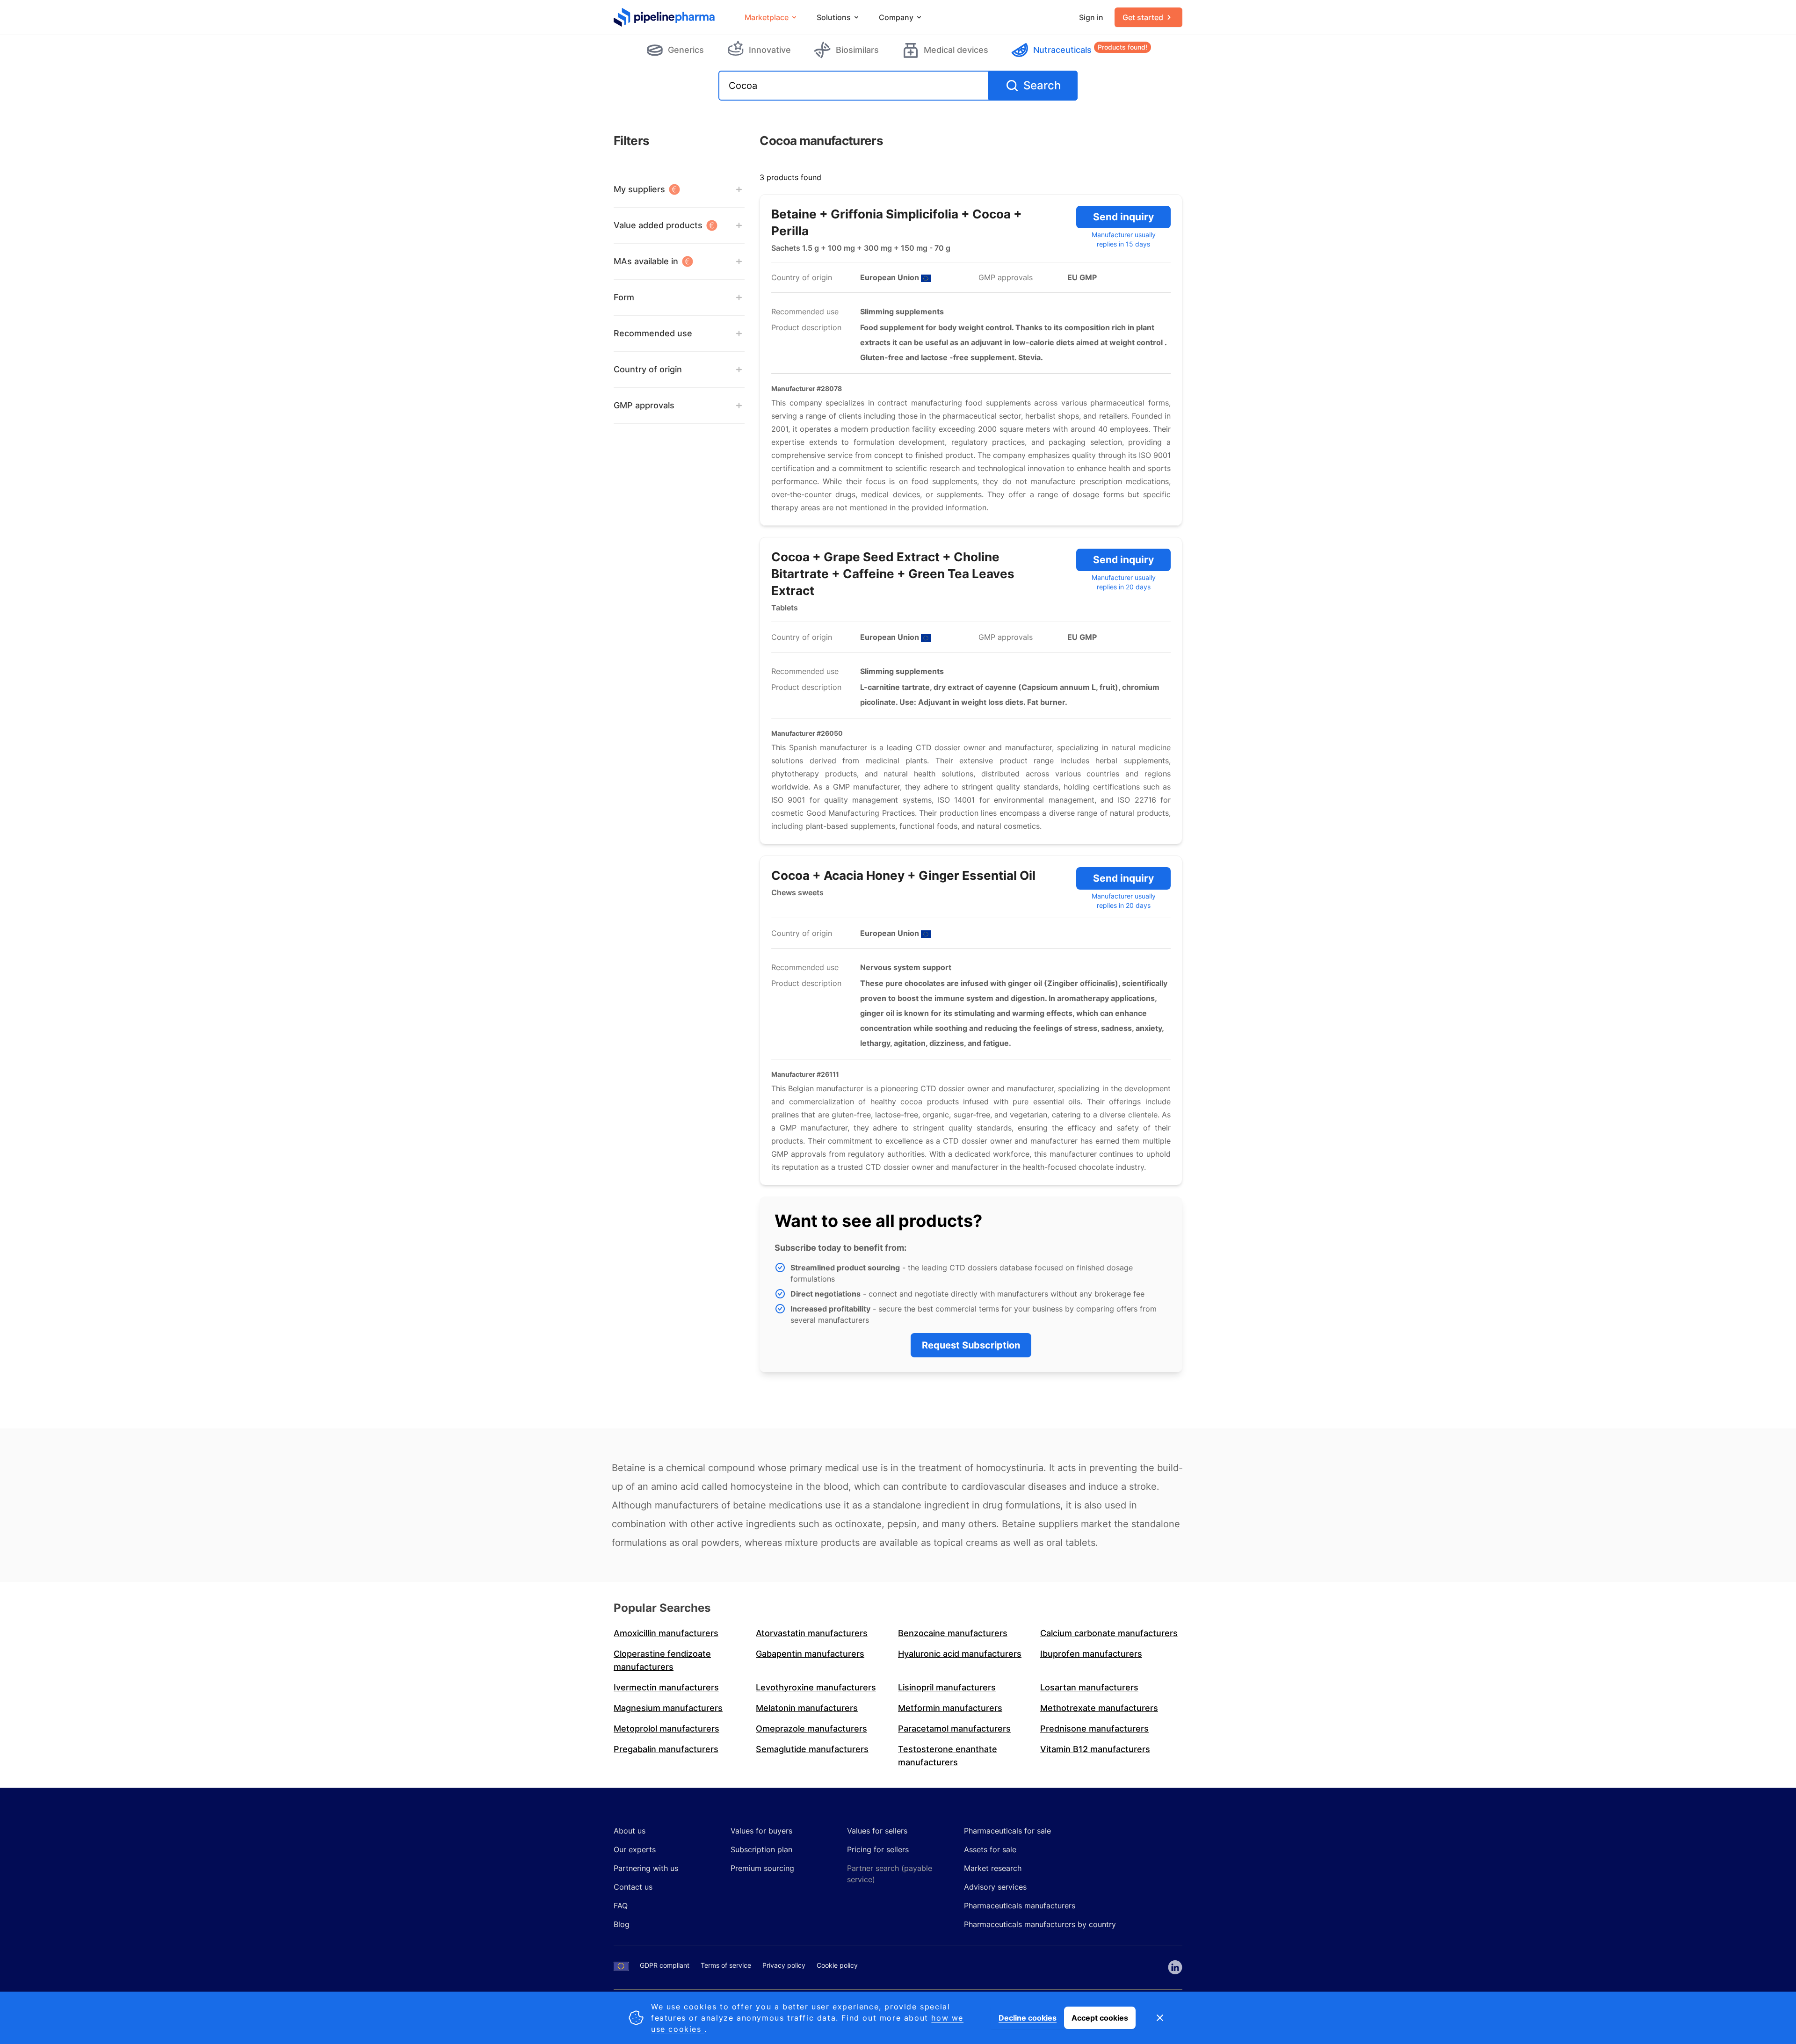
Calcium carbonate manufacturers (1109, 1633)
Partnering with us (646, 1868)
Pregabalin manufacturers (666, 1749)
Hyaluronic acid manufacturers (960, 1654)
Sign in (1091, 17)
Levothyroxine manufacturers (816, 1687)
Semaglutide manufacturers (812, 1749)
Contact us (633, 1887)
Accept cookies (1100, 2018)
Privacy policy (784, 1965)
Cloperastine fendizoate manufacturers (662, 1660)
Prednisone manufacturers (1094, 1729)
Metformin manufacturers (950, 1708)
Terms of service (726, 1965)
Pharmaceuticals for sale (1007, 1831)
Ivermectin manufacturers (666, 1687)
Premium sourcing (762, 1868)
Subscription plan (761, 1849)
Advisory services (995, 1887)
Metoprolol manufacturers (666, 1729)
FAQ (621, 1906)
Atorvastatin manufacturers (812, 1633)
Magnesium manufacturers (668, 1708)
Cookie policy (837, 1965)
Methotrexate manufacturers (1099, 1708)
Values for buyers (761, 1831)
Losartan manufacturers (1089, 1687)
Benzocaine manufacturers (953, 1633)
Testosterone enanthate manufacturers (948, 1756)
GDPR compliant (665, 1965)
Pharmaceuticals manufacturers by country (1040, 1924)
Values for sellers (877, 1831)
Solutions (834, 17)
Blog (622, 1924)
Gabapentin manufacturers (810, 1654)
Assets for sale (990, 1849)
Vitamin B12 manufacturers (1095, 1749)
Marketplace (767, 17)
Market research (993, 1868)
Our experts (635, 1849)
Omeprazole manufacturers (811, 1729)
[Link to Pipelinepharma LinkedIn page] (1175, 1967)
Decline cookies (1028, 2018)
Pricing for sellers (878, 1849)
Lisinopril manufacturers (947, 1687)
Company (896, 17)
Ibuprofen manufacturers (1091, 1654)
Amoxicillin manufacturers (666, 1633)
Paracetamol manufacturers (954, 1729)
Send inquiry (1123, 217)
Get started (1143, 17)
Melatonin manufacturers (807, 1708)
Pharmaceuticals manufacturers (1020, 1906)
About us (630, 1831)
